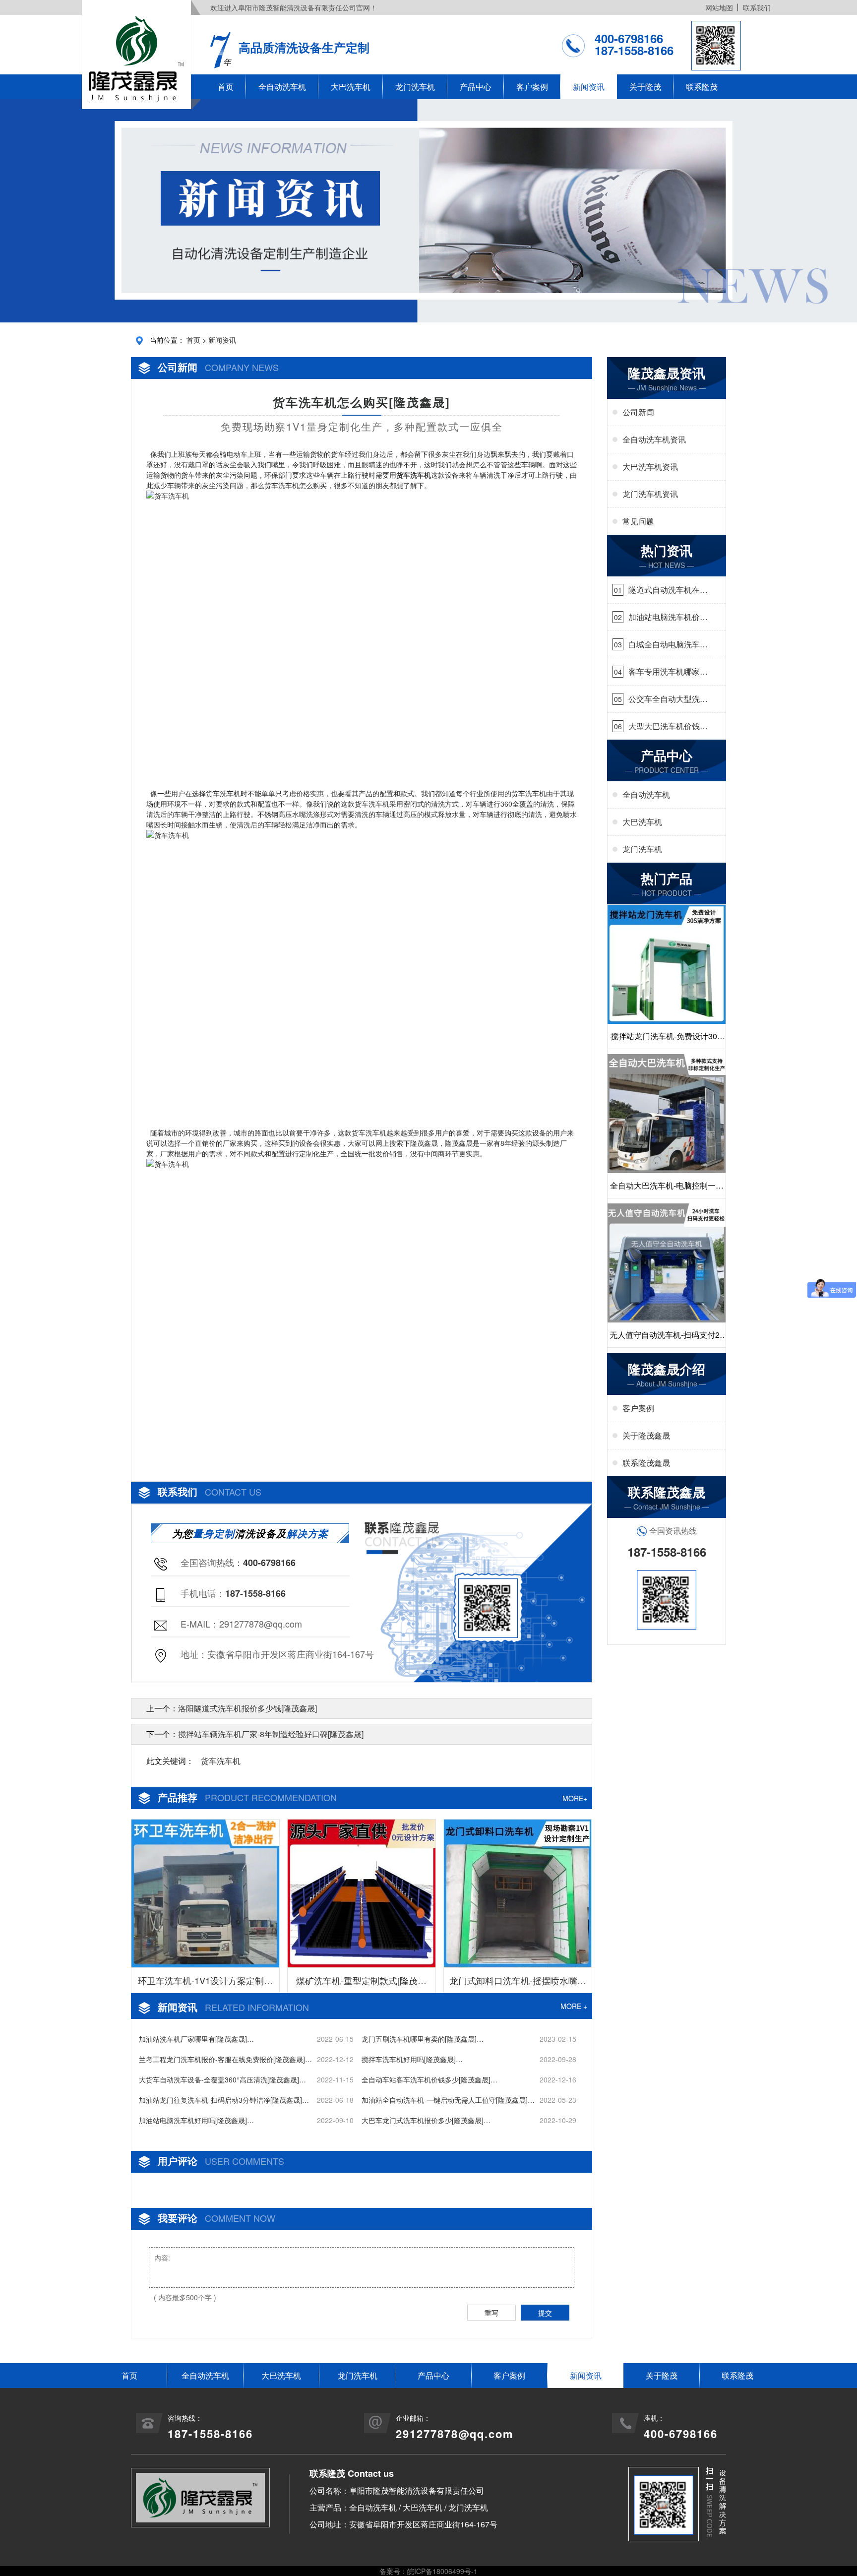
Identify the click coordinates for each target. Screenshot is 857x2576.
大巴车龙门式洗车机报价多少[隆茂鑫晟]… (426, 2120)
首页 (226, 87)
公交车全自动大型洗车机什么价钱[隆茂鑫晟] (668, 699)
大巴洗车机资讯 (650, 467)
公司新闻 (638, 412)
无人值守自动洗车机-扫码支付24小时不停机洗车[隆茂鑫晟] (667, 1338)
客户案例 (532, 87)
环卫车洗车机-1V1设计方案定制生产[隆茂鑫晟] (205, 1983)
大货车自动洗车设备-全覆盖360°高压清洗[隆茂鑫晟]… (222, 2079)
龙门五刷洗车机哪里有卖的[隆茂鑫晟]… (423, 2039)
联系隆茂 (702, 87)
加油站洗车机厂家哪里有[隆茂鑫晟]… (196, 2039)
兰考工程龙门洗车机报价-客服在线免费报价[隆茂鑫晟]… (225, 2059)
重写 (491, 2313)
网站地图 (719, 7)
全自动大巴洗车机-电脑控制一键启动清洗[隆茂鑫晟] (667, 1189)
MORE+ (575, 1798)
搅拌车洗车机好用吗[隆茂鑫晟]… (412, 2059)
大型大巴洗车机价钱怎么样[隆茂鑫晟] (668, 726)
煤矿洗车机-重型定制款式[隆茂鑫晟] (361, 1983)
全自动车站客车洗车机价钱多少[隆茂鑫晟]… (429, 2079)
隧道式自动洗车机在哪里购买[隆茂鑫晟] (668, 590)
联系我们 (757, 7)
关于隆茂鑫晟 (646, 1435)
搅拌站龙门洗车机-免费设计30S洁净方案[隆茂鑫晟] (667, 1039)
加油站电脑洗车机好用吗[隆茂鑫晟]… (196, 2120)
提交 (545, 2313)
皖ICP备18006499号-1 (442, 2571)
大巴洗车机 (351, 87)
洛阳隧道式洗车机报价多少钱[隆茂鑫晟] (247, 1708)
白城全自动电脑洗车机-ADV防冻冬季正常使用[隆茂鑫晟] (666, 644)
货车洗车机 (221, 1761)
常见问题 (638, 521)
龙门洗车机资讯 (650, 494)
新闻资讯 (589, 87)
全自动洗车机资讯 (654, 439)
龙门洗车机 (415, 87)
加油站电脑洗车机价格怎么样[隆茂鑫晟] (668, 617)
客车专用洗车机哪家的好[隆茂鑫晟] (668, 672)
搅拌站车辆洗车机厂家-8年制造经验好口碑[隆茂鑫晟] (271, 1734)
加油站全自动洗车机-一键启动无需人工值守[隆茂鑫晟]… (448, 2100)
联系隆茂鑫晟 (646, 1463)
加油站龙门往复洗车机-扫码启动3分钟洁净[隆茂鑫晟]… (224, 2100)
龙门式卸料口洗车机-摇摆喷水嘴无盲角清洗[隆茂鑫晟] (518, 1983)
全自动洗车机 (282, 87)
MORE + (574, 2006)
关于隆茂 (645, 87)
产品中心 (476, 87)
